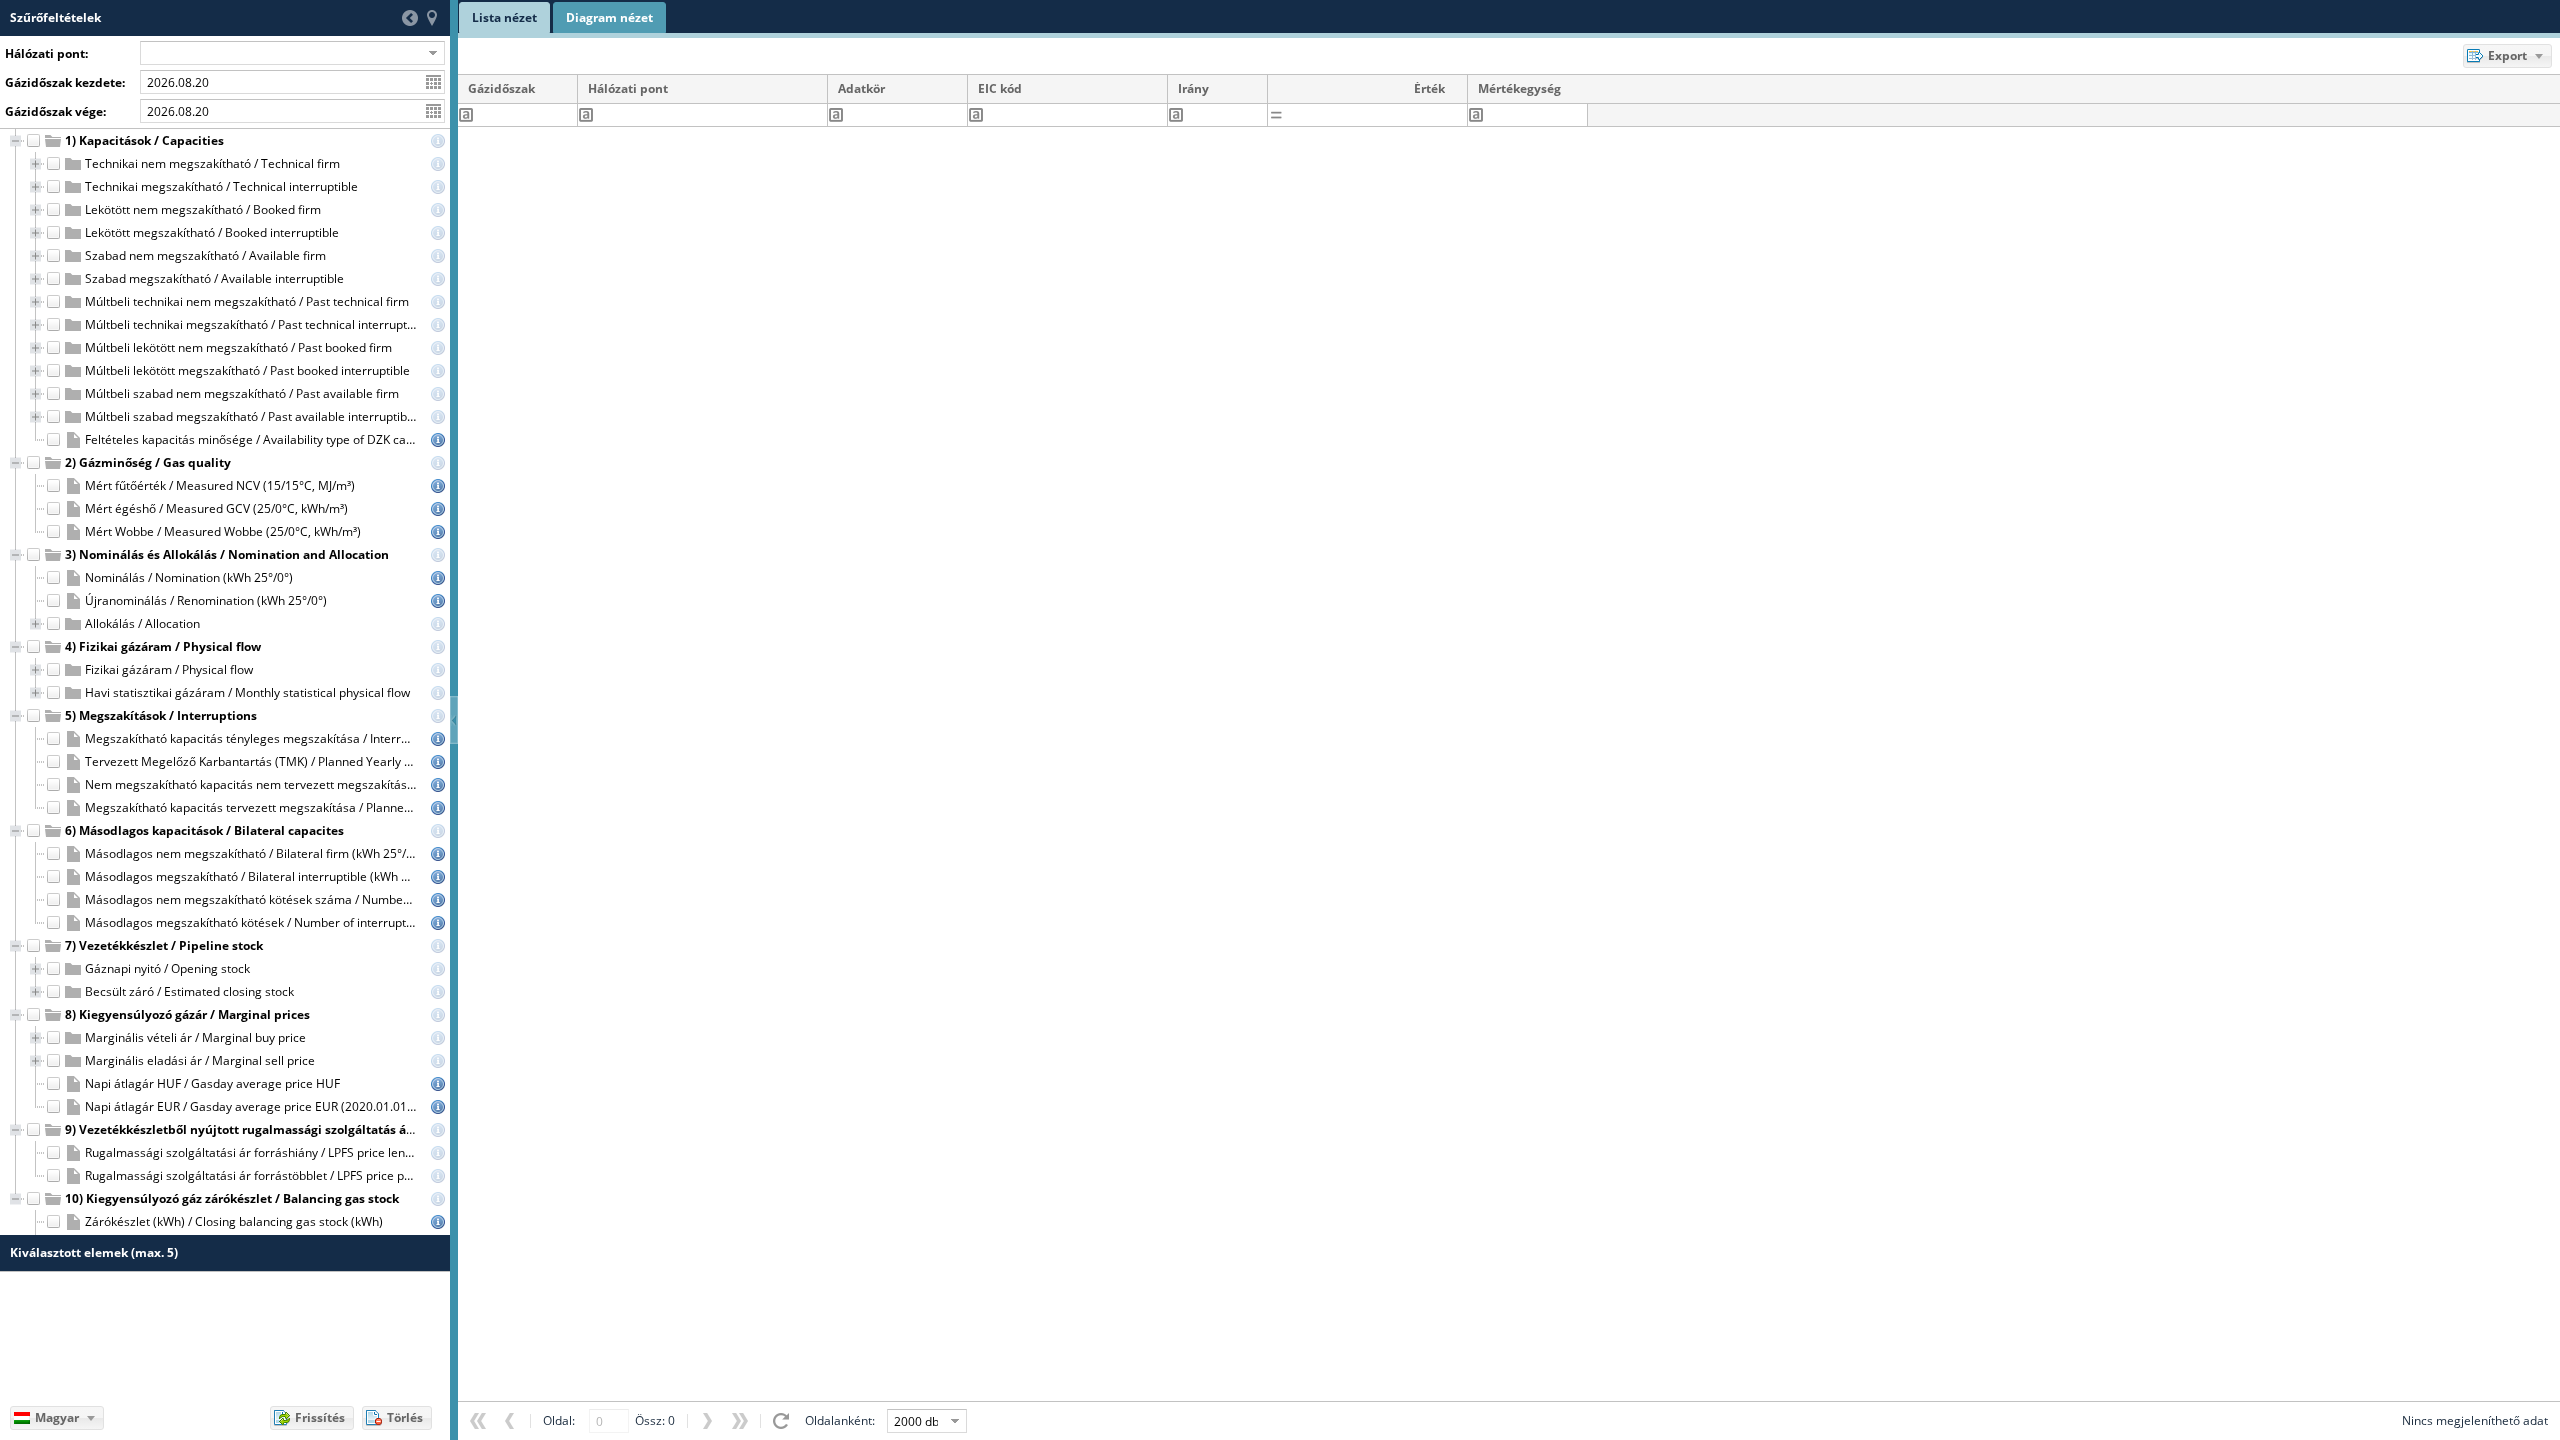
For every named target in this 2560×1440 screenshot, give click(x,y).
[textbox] (525, 115)
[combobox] (281, 53)
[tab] (504, 17)
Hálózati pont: (46, 53)
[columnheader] (518, 89)
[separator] (454, 720)
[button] (410, 18)
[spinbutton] (1375, 115)
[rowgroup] (225, 682)
